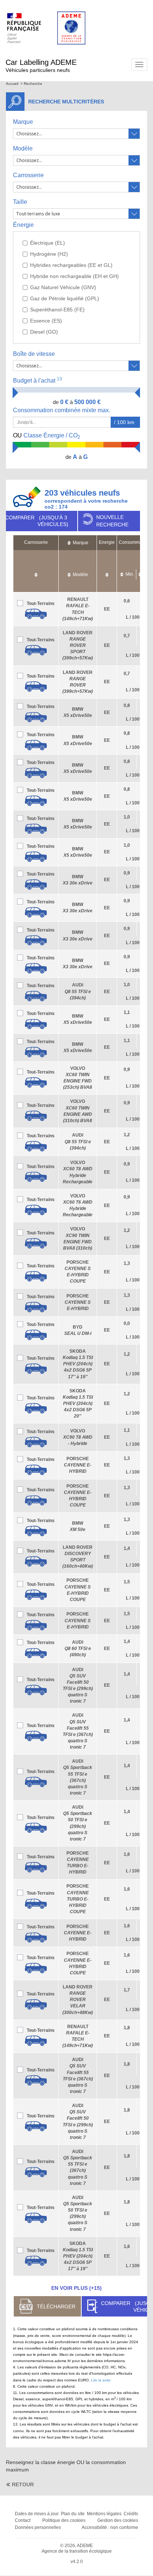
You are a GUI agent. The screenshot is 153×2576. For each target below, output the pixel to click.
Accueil (12, 84)
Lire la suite (101, 2380)
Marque (23, 122)
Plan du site (73, 2514)
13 (59, 379)
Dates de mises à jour (37, 2514)
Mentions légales (104, 2514)
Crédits (131, 2514)
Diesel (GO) (44, 332)
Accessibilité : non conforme (110, 2527)
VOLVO (78, 1437)
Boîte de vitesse (34, 354)
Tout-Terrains (41, 604)
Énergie (23, 225)
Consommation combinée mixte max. (62, 410)
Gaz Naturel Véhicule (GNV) (63, 287)
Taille (20, 202)
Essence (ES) (46, 321)
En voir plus (76, 2288)
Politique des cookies (64, 2520)
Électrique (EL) (48, 243)
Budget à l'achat (38, 380)
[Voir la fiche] (36, 614)
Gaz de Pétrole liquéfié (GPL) (65, 298)
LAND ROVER (78, 646)
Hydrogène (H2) (49, 254)
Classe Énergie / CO (47, 436)
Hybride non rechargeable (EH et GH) (74, 276)
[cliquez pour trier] (36, 571)
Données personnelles (38, 2527)
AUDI (78, 991)
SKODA (78, 1364)
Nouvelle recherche (112, 521)
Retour (23, 2484)
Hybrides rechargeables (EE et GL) (71, 265)
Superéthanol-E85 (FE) (57, 310)
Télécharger (56, 2307)
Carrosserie (28, 175)
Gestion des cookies (118, 2520)
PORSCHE (78, 1302)
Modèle (23, 148)
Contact (23, 2520)
